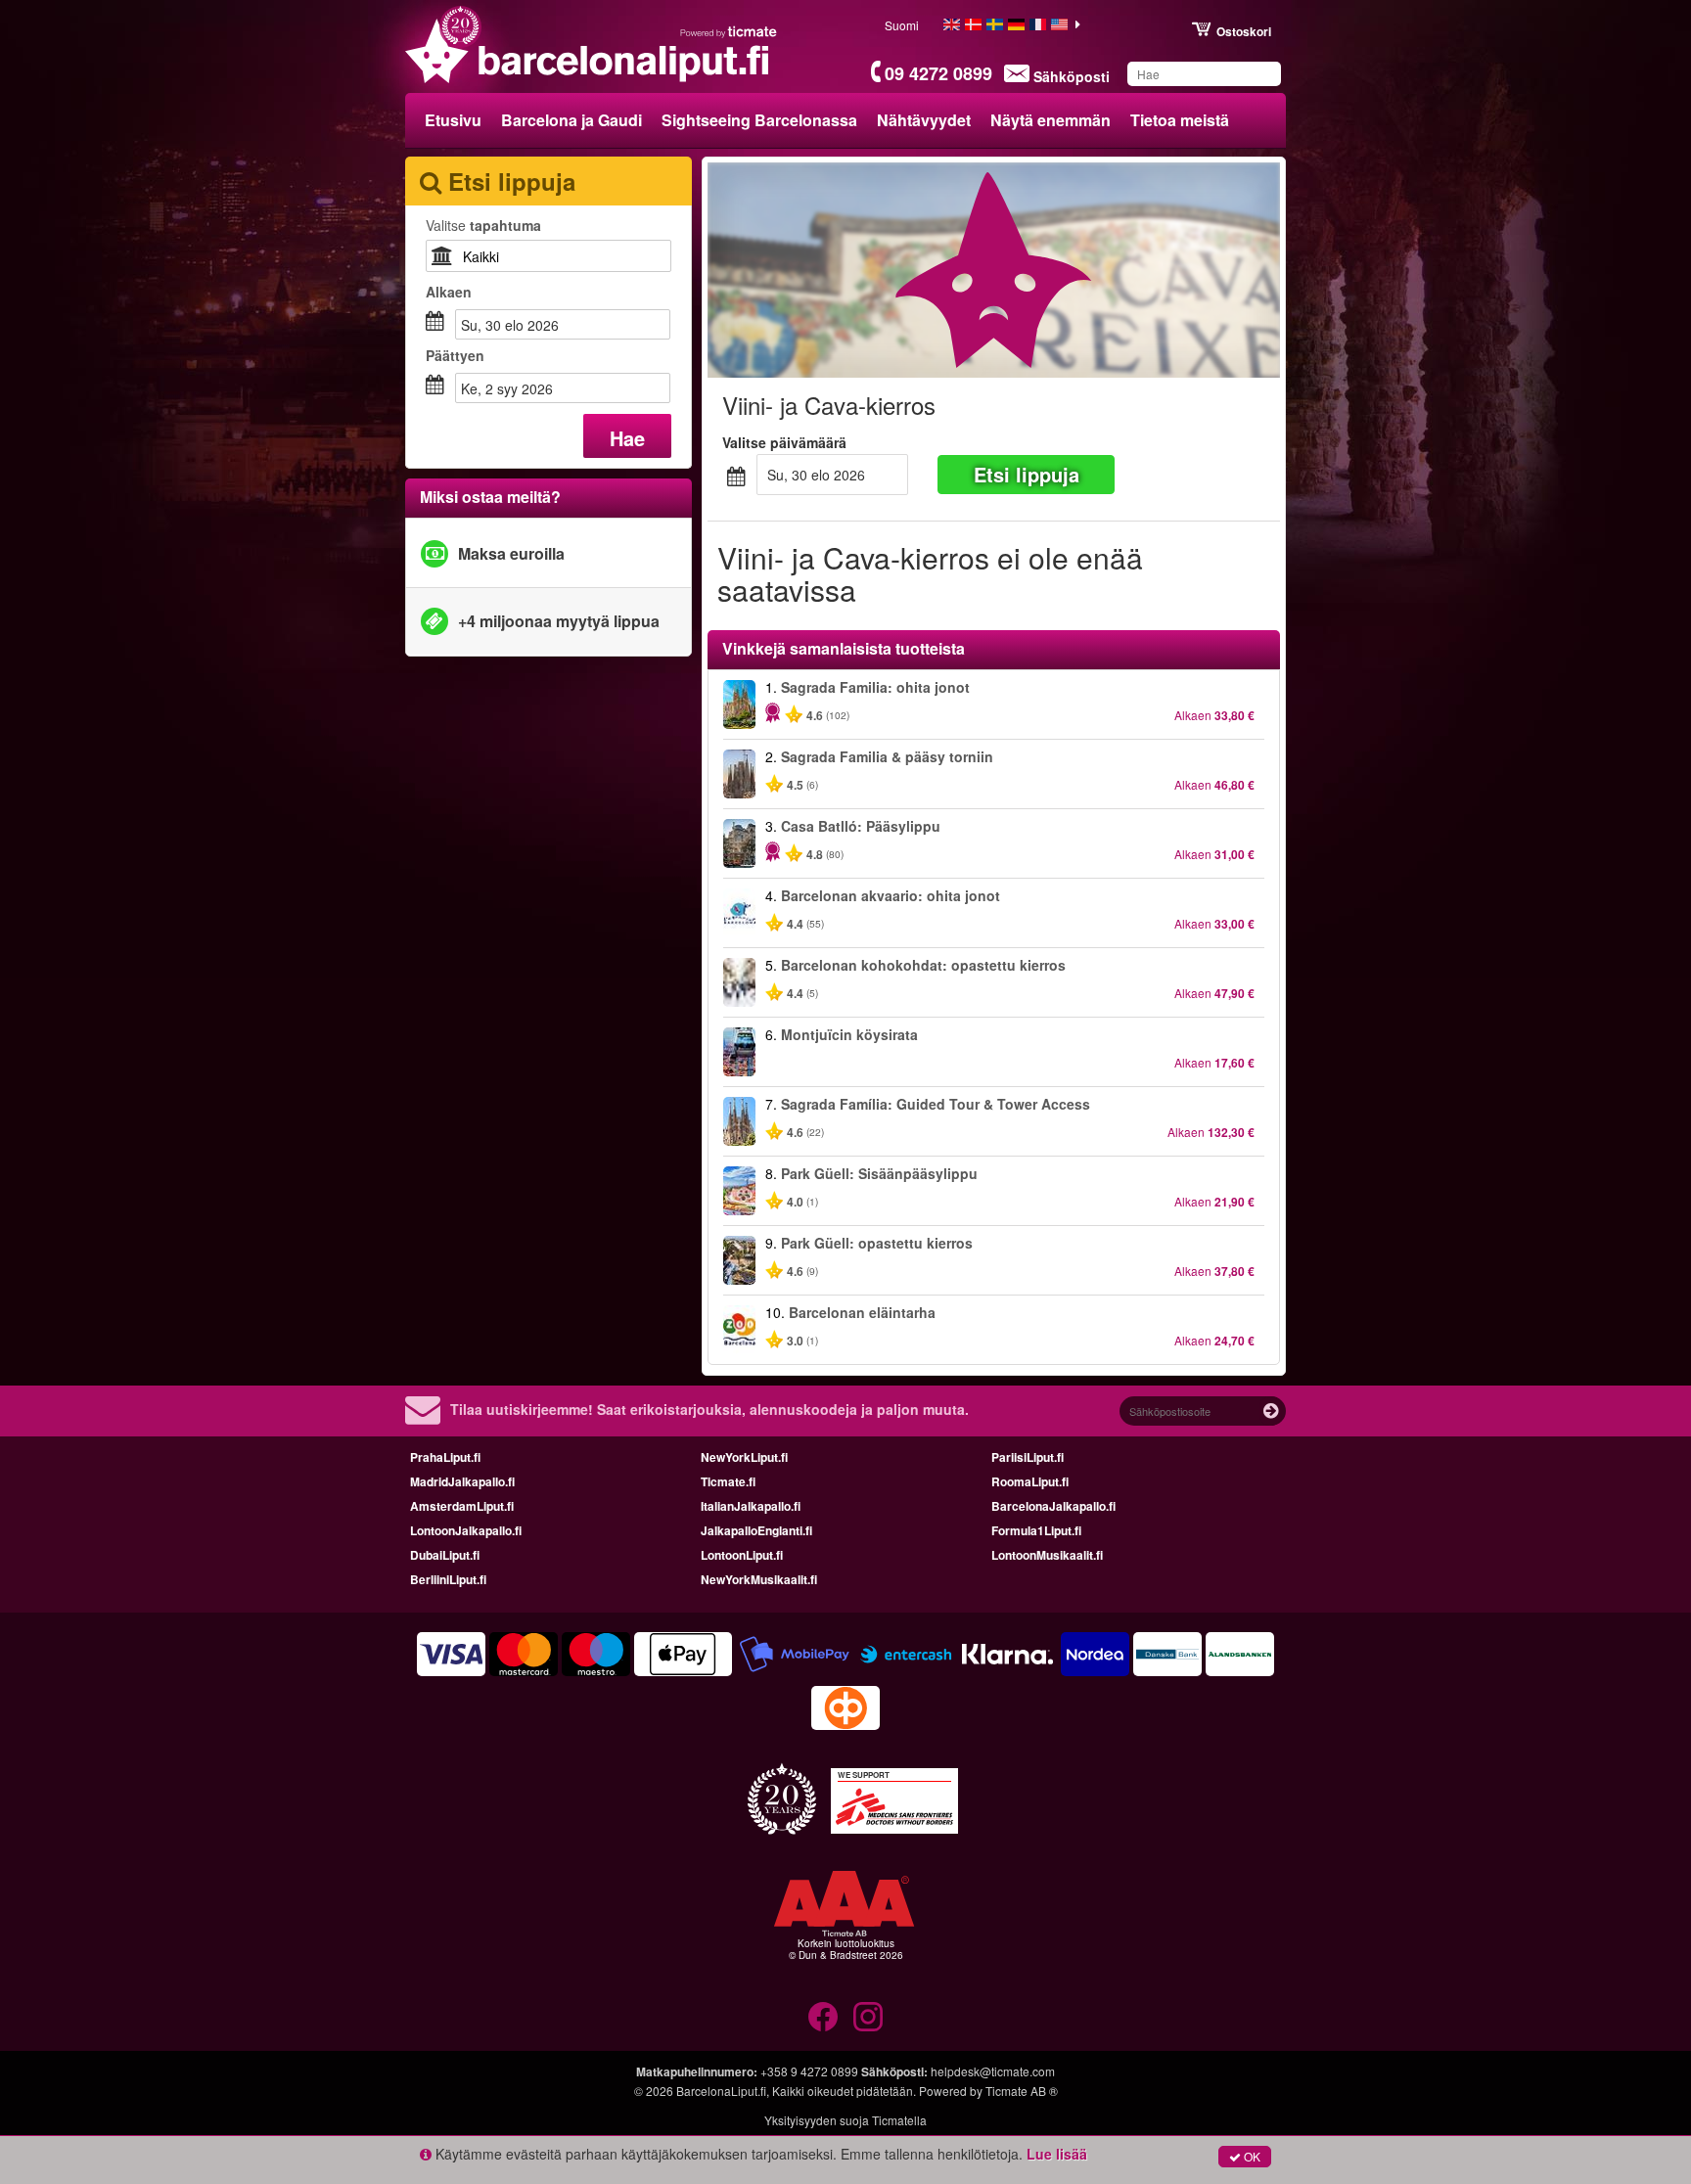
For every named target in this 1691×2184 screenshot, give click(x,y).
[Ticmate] (729, 31)
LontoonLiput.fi (742, 1555)
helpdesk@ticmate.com (993, 2071)
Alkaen (449, 292)
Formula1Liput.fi (1036, 1530)
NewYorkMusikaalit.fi (759, 1579)
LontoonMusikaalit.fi (1047, 1555)
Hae (627, 438)
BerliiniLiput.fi (448, 1579)
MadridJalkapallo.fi (462, 1481)
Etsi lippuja (1027, 474)
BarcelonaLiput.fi (721, 2091)
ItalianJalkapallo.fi (751, 1506)
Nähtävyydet (924, 120)
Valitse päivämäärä (784, 442)
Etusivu (453, 120)
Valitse (483, 225)
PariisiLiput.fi (1028, 1457)
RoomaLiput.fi (1030, 1481)
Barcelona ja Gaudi (571, 120)
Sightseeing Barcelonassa (759, 120)
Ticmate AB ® (1022, 2091)
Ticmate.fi (728, 1481)
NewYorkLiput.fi (744, 1457)
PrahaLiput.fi (445, 1457)
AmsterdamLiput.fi (462, 1506)
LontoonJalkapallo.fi (466, 1530)
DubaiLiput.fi (445, 1555)
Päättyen (455, 355)
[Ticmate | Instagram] (868, 2017)
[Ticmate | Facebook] (823, 2017)
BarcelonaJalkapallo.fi (1053, 1506)
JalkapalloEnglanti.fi (756, 1530)
